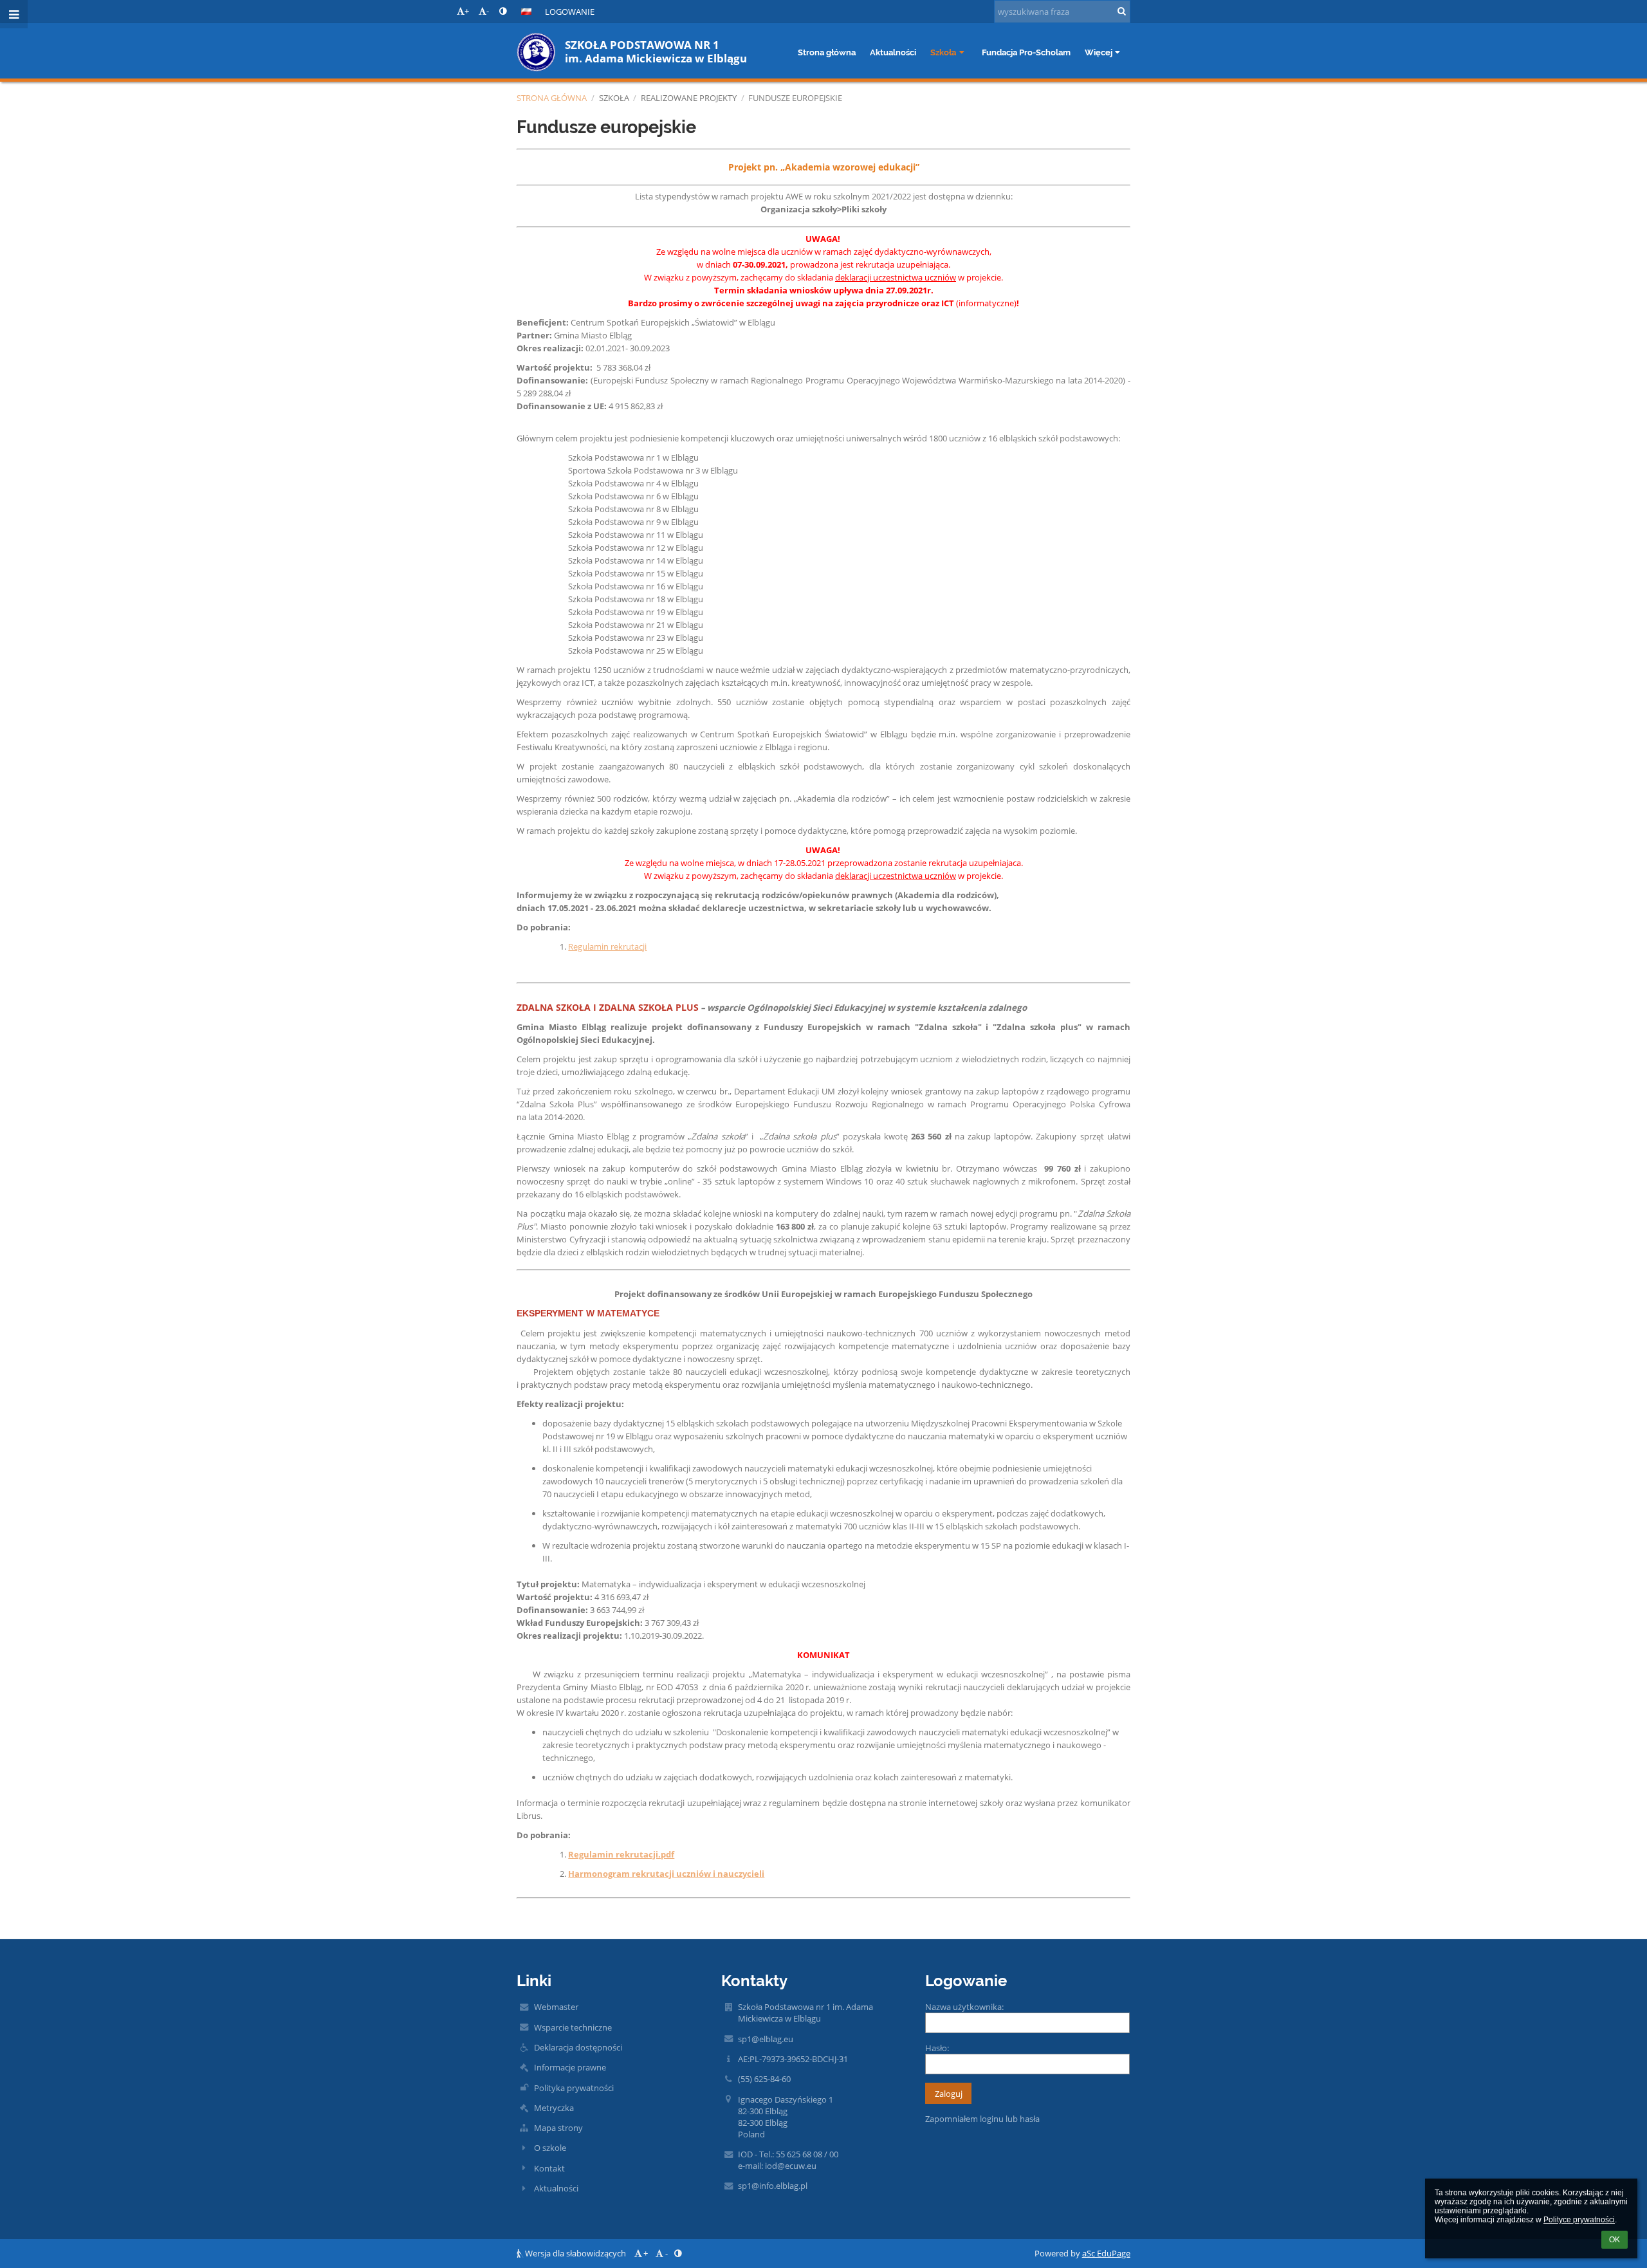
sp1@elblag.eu (766, 2039)
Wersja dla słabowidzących (575, 2253)
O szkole (550, 2148)
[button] (503, 11)
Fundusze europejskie (795, 98)
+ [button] (467, 11)
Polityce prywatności (1579, 2220)
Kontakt (549, 2168)
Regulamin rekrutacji (607, 946)
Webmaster (556, 2007)
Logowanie (570, 12)
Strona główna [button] (827, 52)
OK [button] (1615, 2240)
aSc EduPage (1106, 2253)
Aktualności (556, 2188)
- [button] (488, 11)
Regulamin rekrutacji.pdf (621, 1854)
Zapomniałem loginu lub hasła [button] (982, 2119)
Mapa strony (558, 2128)
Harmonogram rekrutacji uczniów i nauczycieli (666, 1874)
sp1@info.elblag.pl (773, 2186)
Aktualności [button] (893, 52)
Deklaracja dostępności (578, 2047)
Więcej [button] (1099, 52)
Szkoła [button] (943, 52)
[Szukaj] (1122, 11)
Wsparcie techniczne (573, 2027)
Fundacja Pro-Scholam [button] (1026, 52)
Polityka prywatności (574, 2088)
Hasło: (937, 2048)
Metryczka (554, 2108)
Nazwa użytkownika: (964, 2007)
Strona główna (552, 98)
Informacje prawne (570, 2067)
